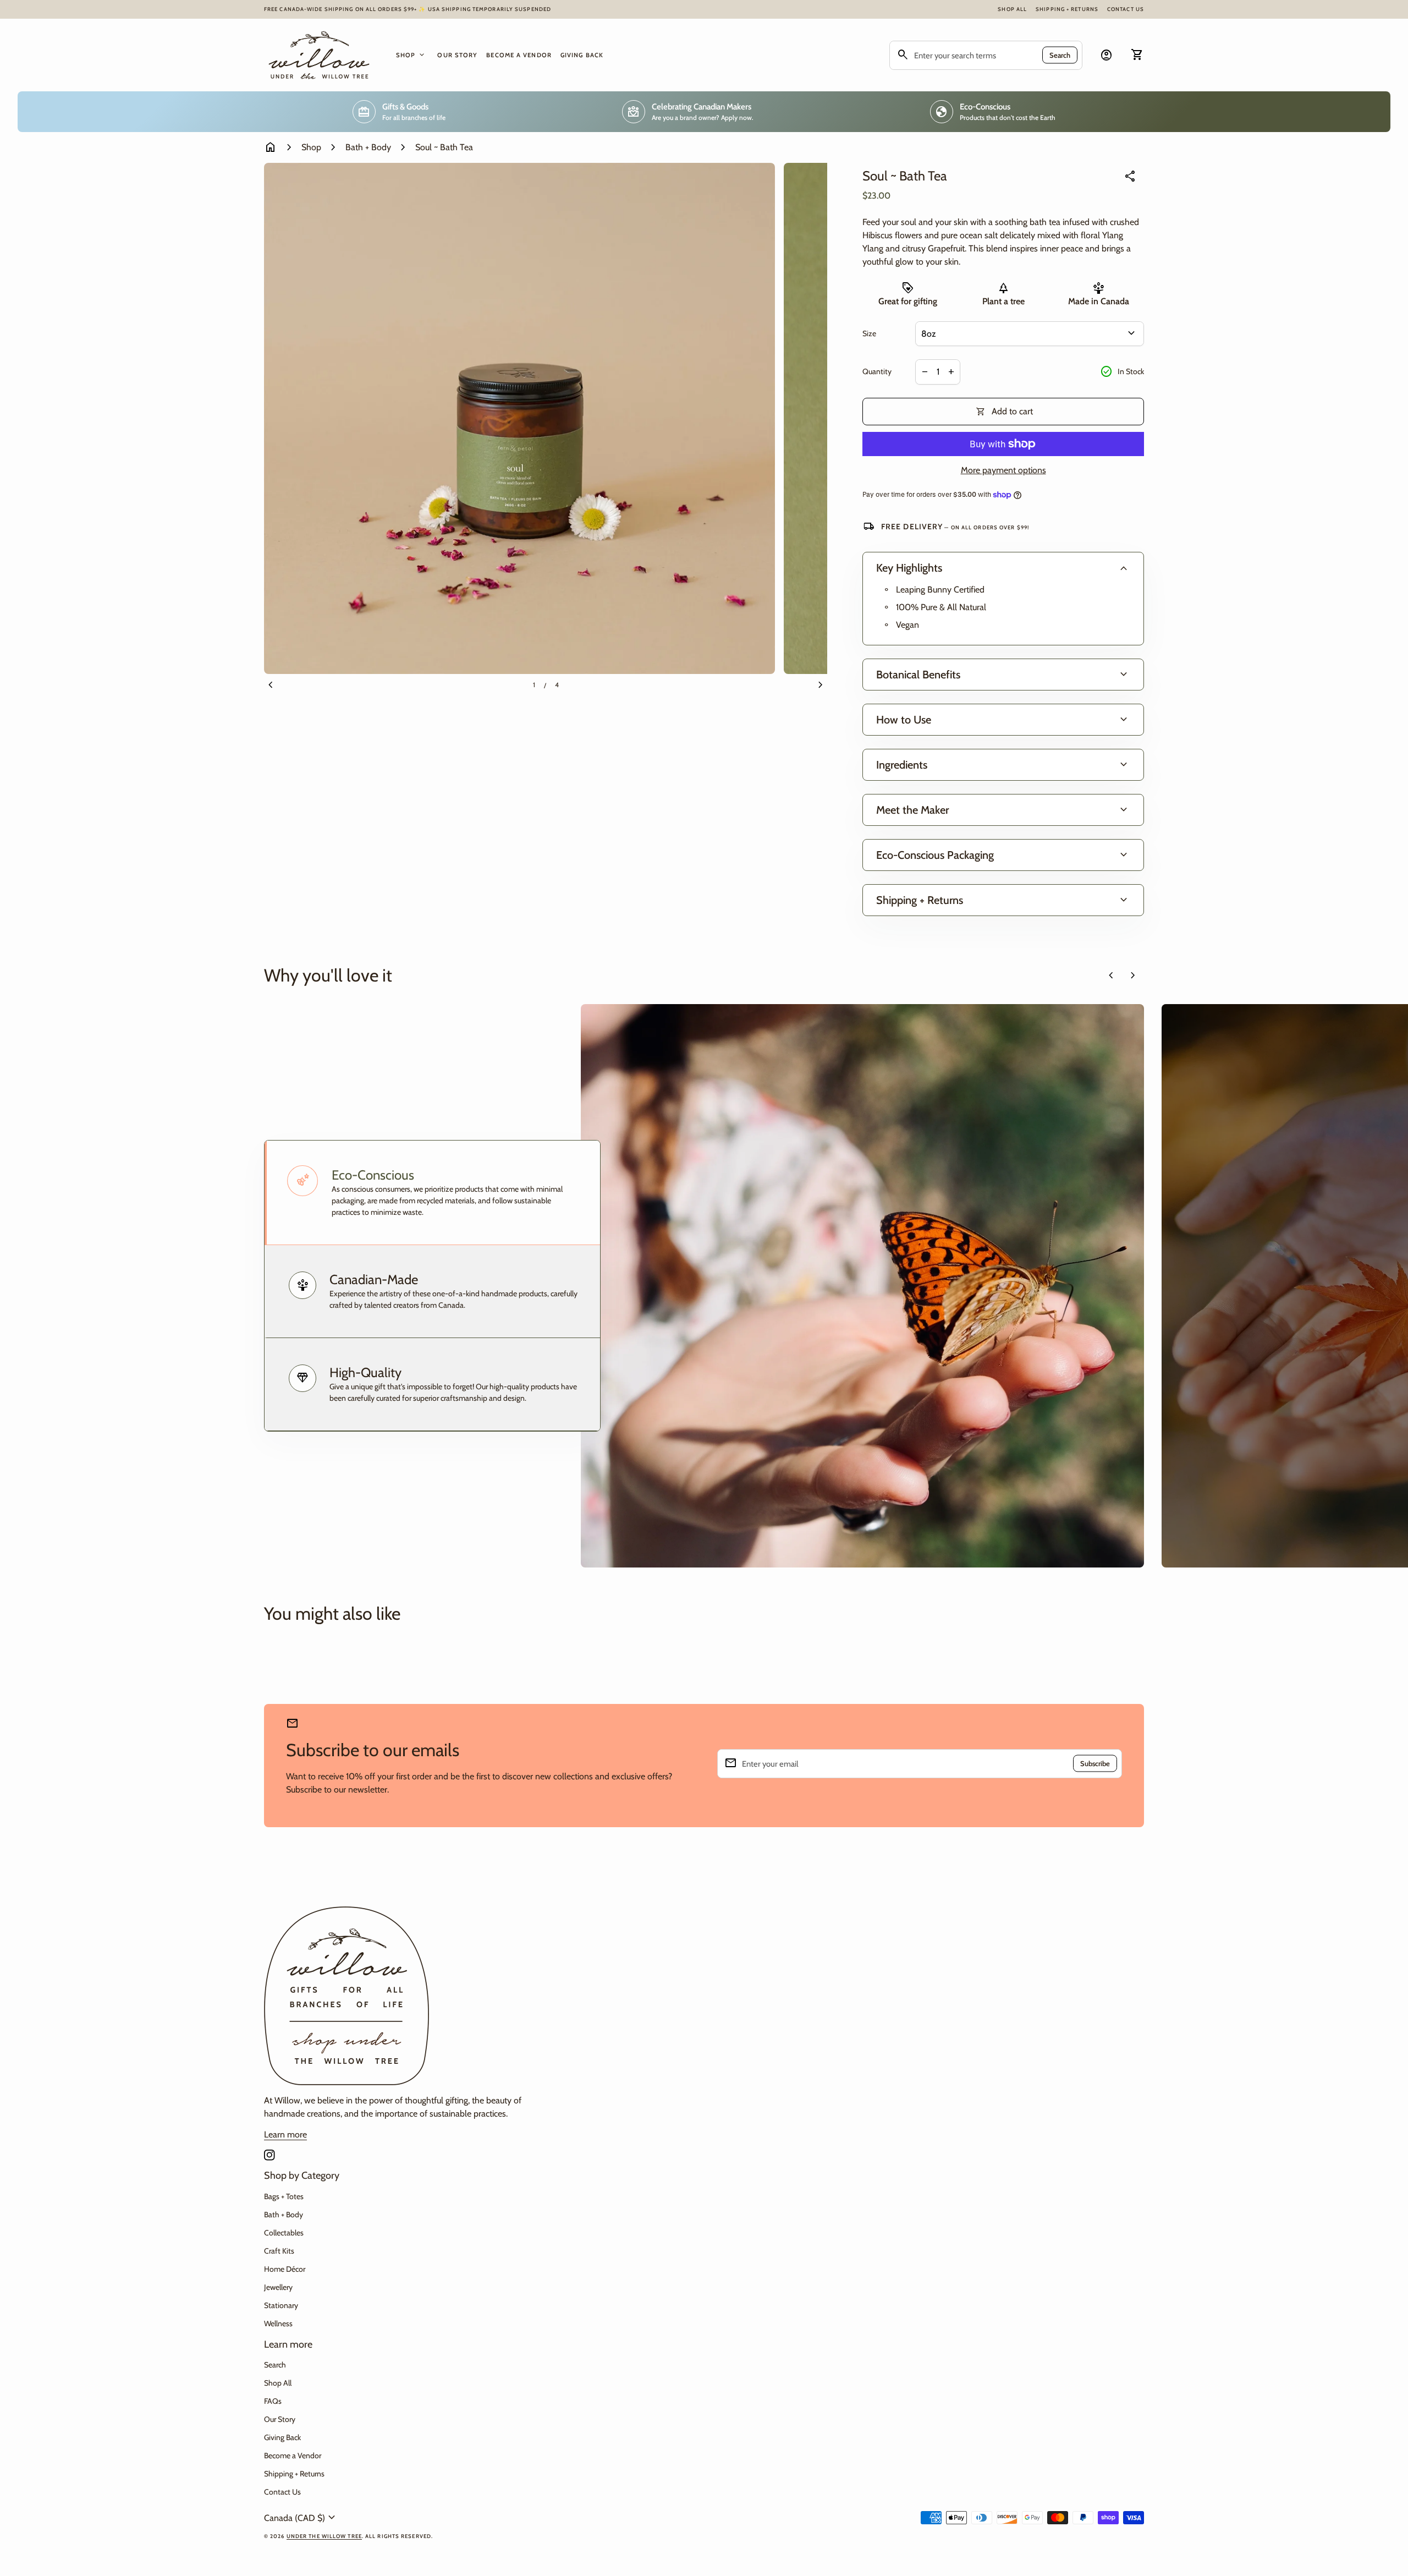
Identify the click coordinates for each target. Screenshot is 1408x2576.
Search (1060, 55)
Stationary (281, 2305)
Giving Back (582, 55)
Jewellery (278, 2287)
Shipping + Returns (1067, 9)
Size (869, 334)
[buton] (301, 2518)
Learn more (285, 2134)
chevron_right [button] (1133, 975)
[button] (432, 1193)
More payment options (1003, 470)
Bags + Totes (284, 2196)
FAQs (273, 2401)
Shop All (1012, 9)
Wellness (278, 2323)
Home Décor (285, 2269)
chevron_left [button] (1111, 975)
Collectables (284, 2233)
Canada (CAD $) (301, 2518)
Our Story (457, 55)
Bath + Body (368, 147)
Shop (411, 55)
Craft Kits (279, 2251)
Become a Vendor (519, 55)
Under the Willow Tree (324, 2536)
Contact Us (1126, 9)
